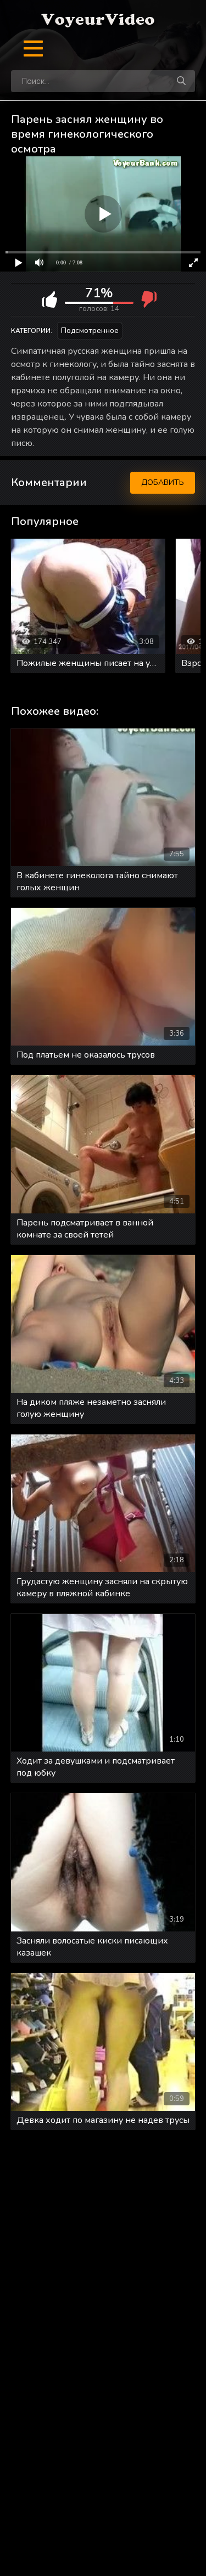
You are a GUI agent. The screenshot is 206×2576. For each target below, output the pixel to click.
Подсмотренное (90, 331)
